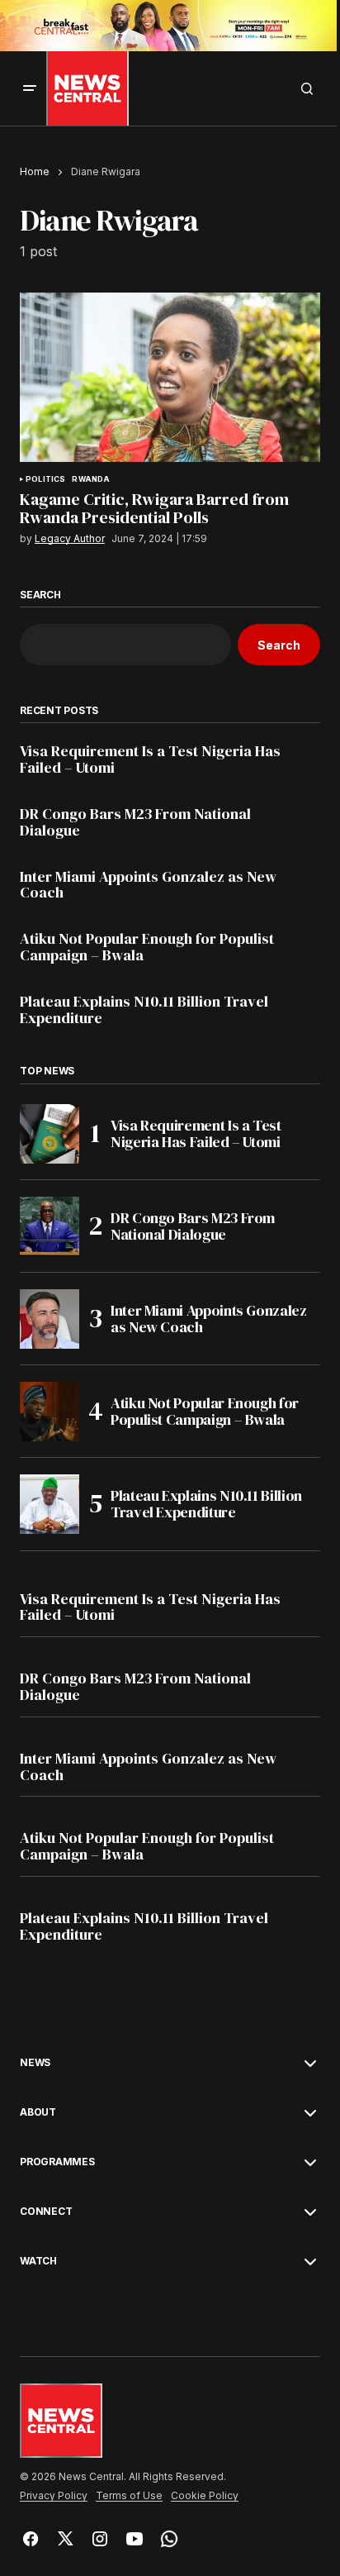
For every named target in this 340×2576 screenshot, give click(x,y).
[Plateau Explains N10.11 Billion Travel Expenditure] (50, 1504)
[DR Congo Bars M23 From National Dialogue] (50, 1226)
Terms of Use (129, 2496)
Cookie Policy (205, 2496)
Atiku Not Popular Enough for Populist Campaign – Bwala (147, 947)
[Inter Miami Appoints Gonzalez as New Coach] (50, 1319)
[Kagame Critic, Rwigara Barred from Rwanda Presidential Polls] (170, 377)
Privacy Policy (54, 2496)
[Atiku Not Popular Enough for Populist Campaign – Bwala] (50, 1412)
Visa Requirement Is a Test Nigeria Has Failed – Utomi (150, 759)
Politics (45, 479)
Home (35, 171)
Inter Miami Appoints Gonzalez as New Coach (148, 885)
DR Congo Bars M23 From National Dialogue (135, 822)
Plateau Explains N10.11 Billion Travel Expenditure (144, 1010)
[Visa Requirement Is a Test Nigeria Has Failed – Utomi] (50, 1134)
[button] (30, 88)
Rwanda (91, 479)
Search (40, 595)
